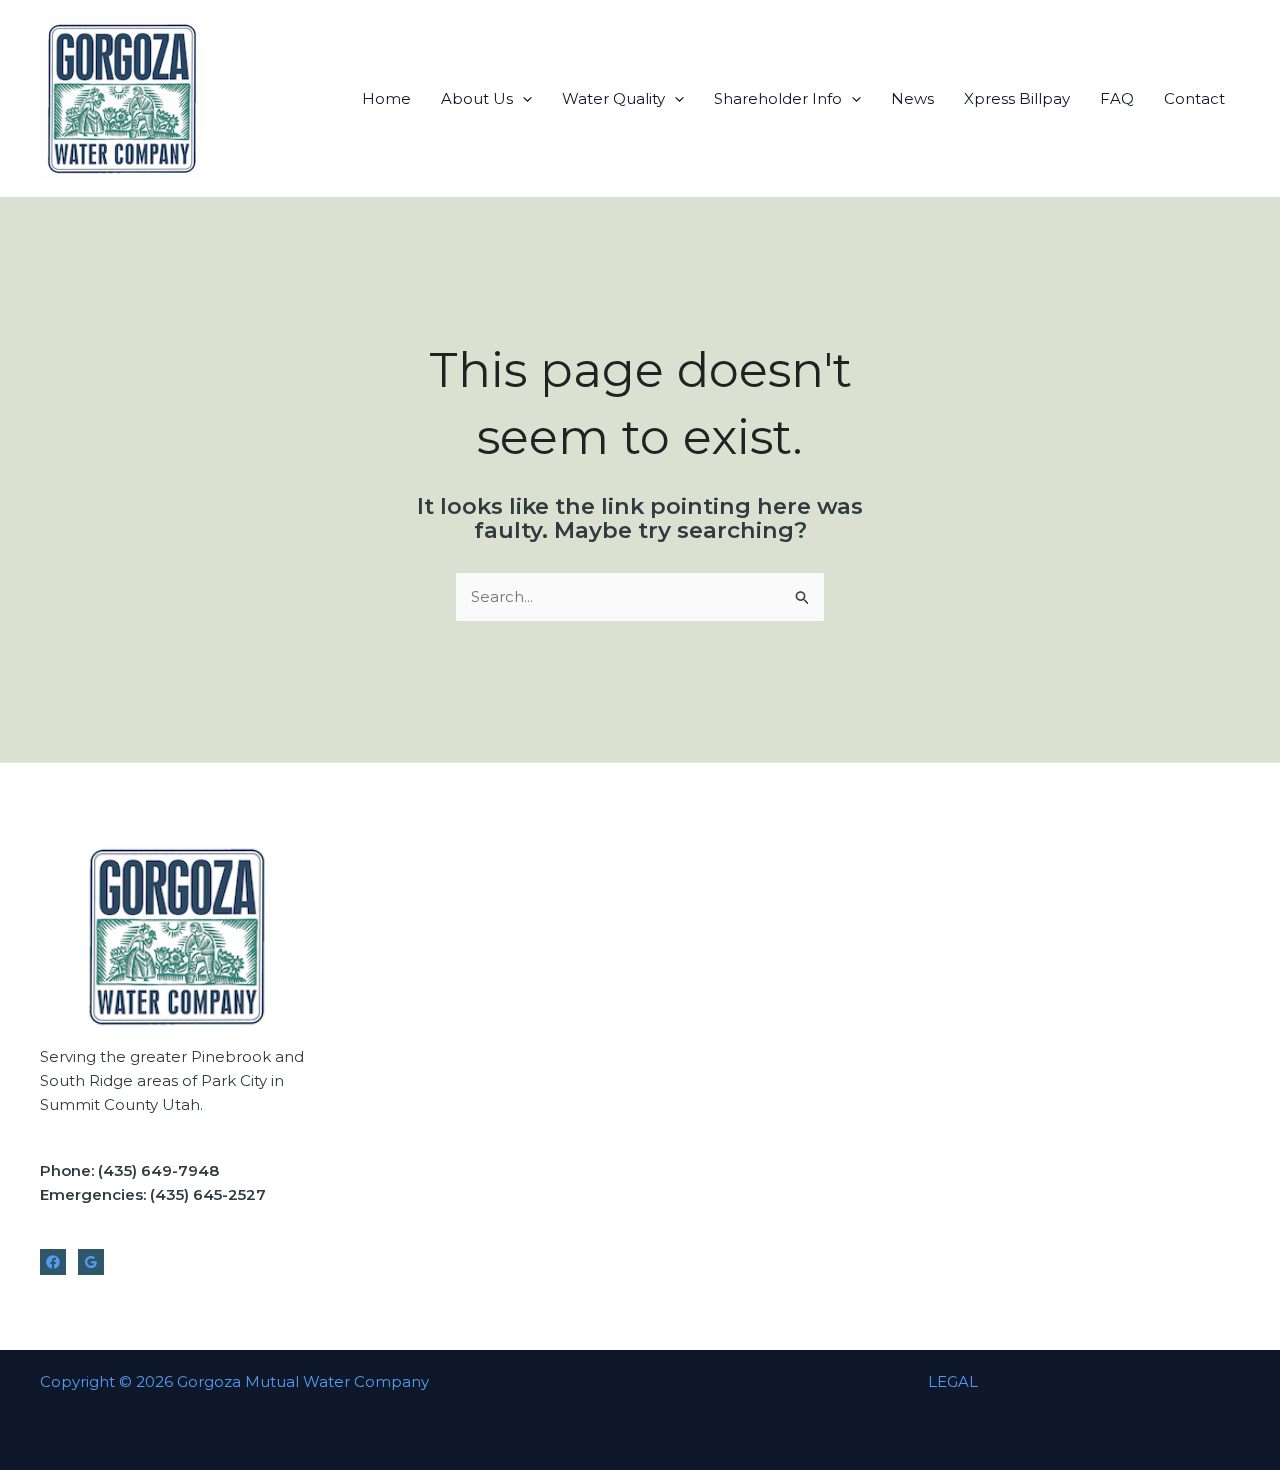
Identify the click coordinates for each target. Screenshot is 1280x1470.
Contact (1194, 98)
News (912, 98)
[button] (522, 98)
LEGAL (953, 1381)
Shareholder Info (778, 98)
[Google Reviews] (91, 1262)
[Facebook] (53, 1262)
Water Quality (613, 98)
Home (386, 98)
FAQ (1117, 98)
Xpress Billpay (1017, 98)
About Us (477, 98)
